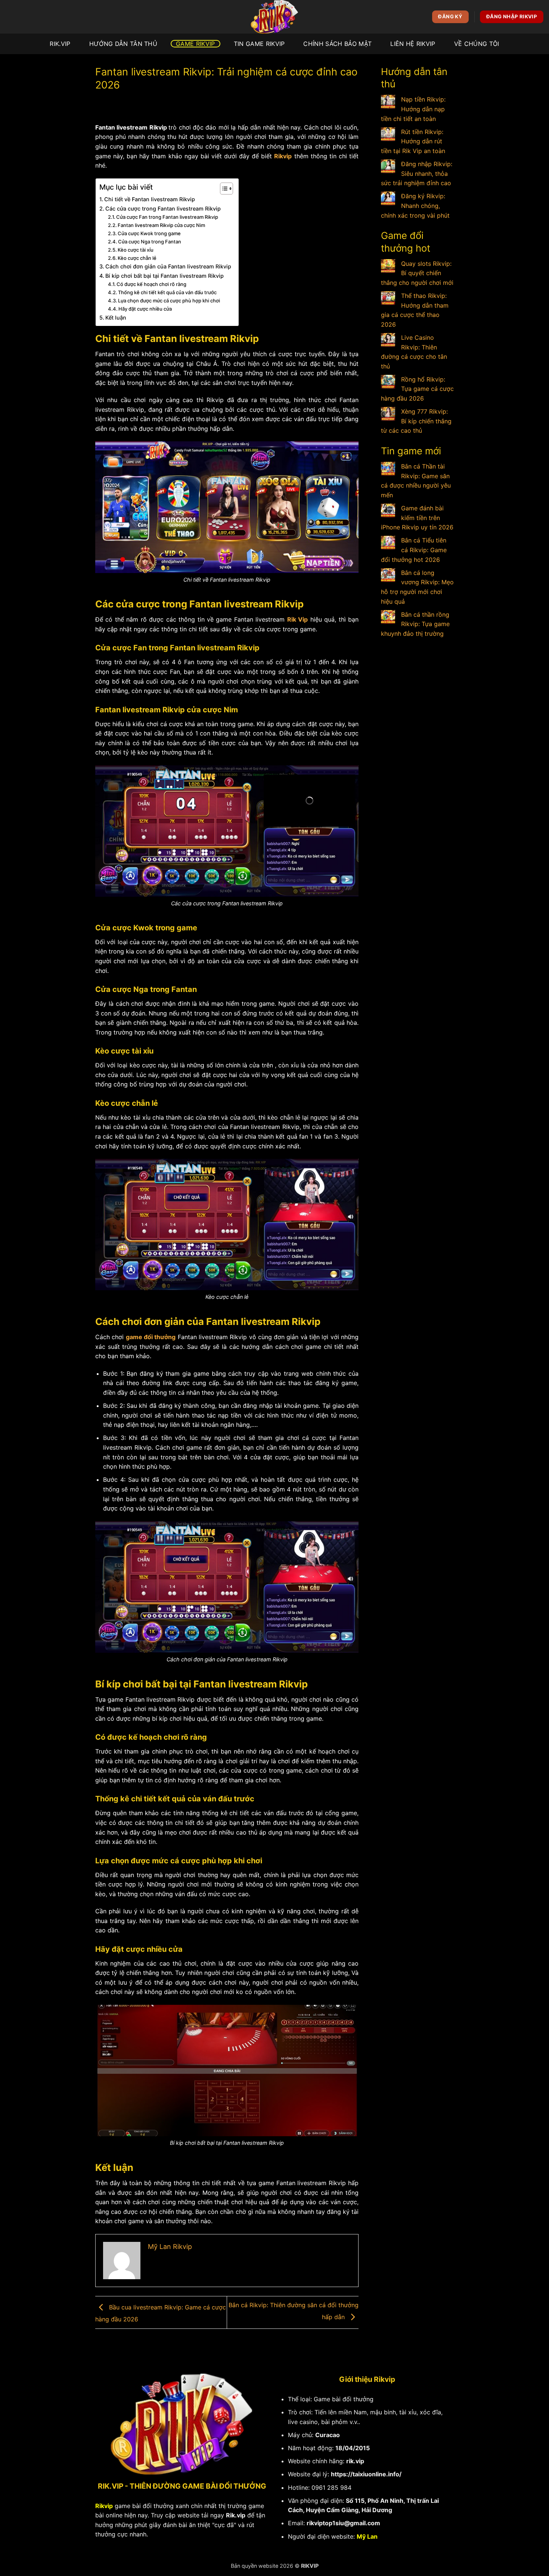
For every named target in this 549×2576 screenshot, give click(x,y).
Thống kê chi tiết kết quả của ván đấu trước (167, 292)
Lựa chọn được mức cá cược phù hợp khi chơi (170, 301)
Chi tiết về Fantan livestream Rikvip (150, 199)
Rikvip (283, 156)
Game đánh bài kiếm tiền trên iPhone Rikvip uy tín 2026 (417, 518)
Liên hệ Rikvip (413, 44)
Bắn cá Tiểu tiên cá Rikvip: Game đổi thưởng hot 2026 (414, 550)
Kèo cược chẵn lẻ (137, 258)
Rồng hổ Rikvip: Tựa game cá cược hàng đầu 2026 (417, 389)
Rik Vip (297, 619)
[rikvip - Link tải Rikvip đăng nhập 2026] (274, 17)
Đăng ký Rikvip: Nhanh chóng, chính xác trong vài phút (415, 206)
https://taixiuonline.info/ (366, 2474)
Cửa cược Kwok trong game (149, 233)
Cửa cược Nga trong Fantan (150, 242)
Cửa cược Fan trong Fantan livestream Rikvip (167, 217)
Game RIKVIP (196, 44)
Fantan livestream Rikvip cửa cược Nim (161, 225)
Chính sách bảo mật (337, 44)
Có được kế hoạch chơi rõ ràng (152, 284)
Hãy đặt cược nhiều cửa (145, 309)
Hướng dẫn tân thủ (123, 44)
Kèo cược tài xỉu (136, 250)
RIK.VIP (60, 44)
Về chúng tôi (477, 44)
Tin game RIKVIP (259, 44)
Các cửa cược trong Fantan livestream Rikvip (164, 209)
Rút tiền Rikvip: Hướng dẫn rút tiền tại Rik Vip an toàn (413, 141)
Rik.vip (236, 2515)
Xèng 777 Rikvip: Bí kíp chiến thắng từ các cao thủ (416, 421)
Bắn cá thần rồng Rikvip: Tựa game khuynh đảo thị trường (415, 624)
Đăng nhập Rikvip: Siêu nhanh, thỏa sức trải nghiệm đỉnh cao (417, 173)
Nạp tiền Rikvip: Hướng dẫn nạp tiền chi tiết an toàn (413, 109)
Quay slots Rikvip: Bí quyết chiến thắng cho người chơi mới (417, 273)
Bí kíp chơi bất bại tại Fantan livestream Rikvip (165, 276)
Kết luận (116, 318)
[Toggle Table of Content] (223, 189)
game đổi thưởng (151, 1337)
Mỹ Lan (367, 2536)
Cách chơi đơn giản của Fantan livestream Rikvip (168, 266)
